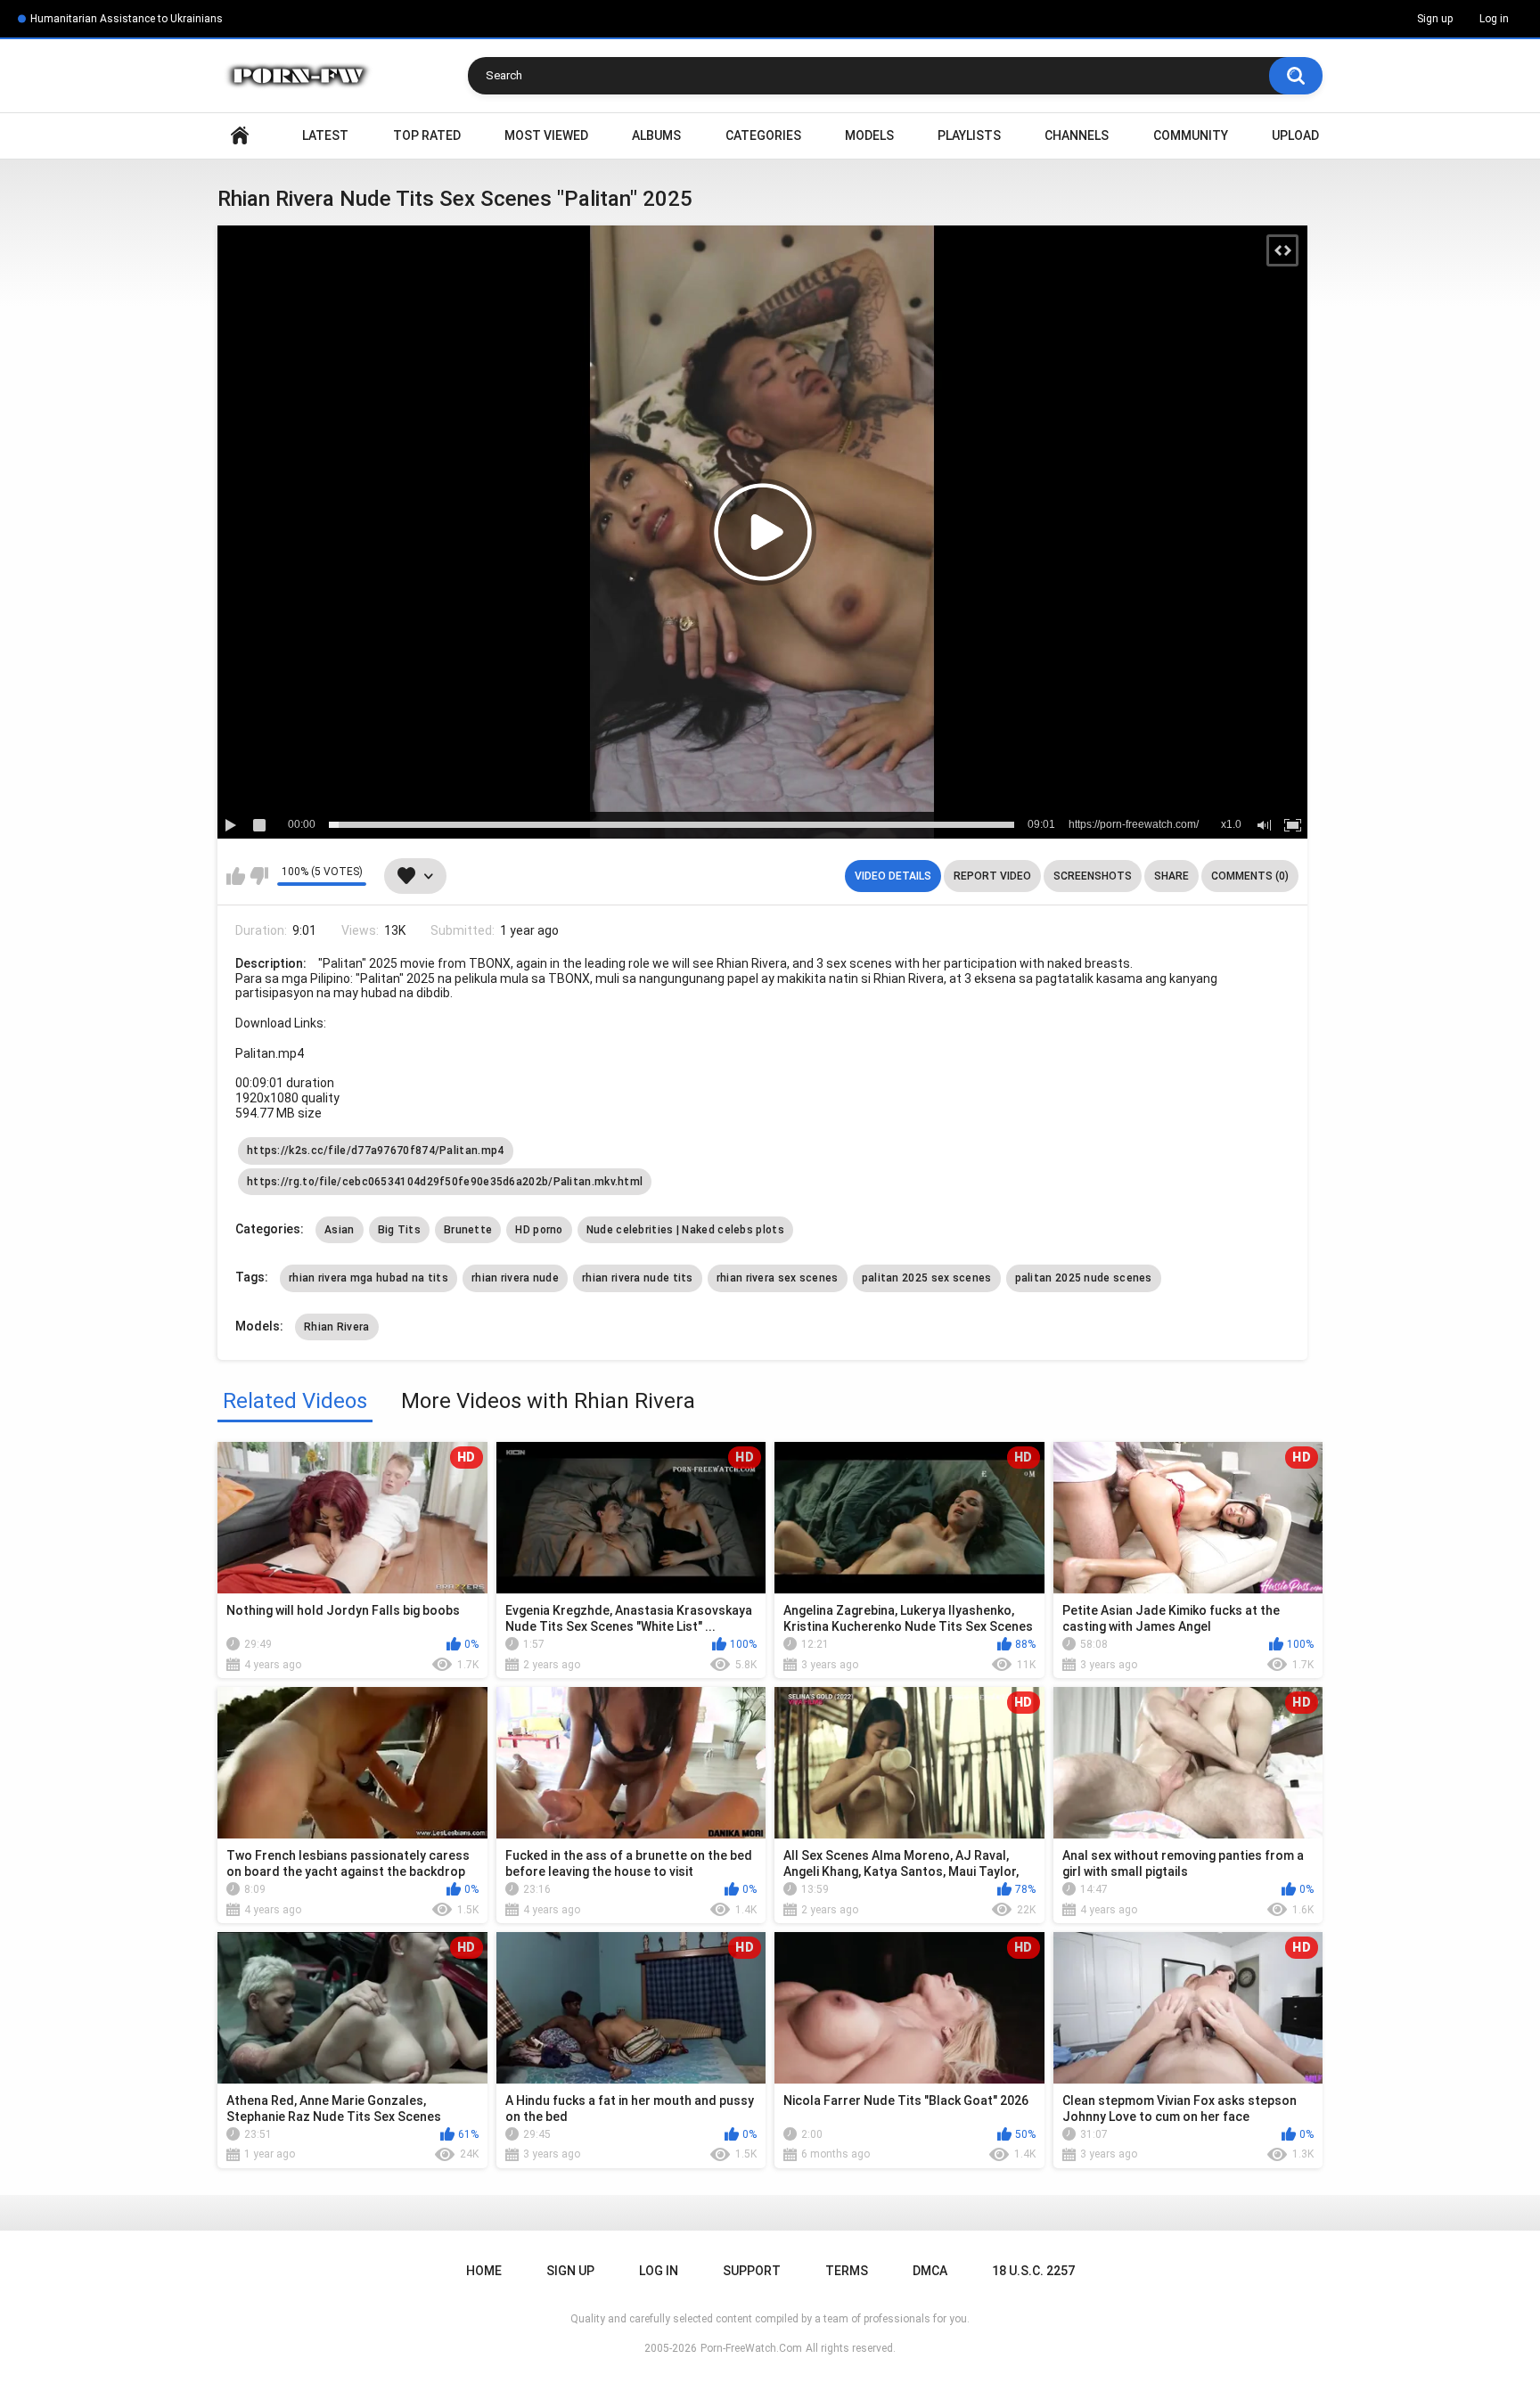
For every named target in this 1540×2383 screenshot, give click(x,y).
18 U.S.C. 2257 (1033, 2271)
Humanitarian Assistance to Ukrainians (127, 19)
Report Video (992, 876)
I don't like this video (259, 876)
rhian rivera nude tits (638, 1278)
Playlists (969, 135)
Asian (340, 1230)
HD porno (539, 1230)
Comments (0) (1250, 876)
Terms (847, 2271)
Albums (656, 135)
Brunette (468, 1230)
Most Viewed (546, 135)
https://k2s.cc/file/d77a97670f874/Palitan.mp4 (376, 1151)
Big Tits (399, 1230)
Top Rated (427, 135)
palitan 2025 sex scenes (927, 1278)
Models (869, 135)
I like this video (236, 876)
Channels (1077, 135)
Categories (763, 135)
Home (240, 136)
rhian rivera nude (515, 1278)
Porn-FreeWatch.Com (751, 2348)
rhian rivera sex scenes (778, 1278)
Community (1191, 135)
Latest (325, 135)
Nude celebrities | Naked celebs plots (685, 1230)
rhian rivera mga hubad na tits (369, 1278)
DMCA (930, 2271)
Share (1171, 876)
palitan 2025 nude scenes (1084, 1278)
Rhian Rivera (337, 1327)
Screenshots (1093, 876)
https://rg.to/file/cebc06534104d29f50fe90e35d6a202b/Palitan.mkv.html (445, 1182)
